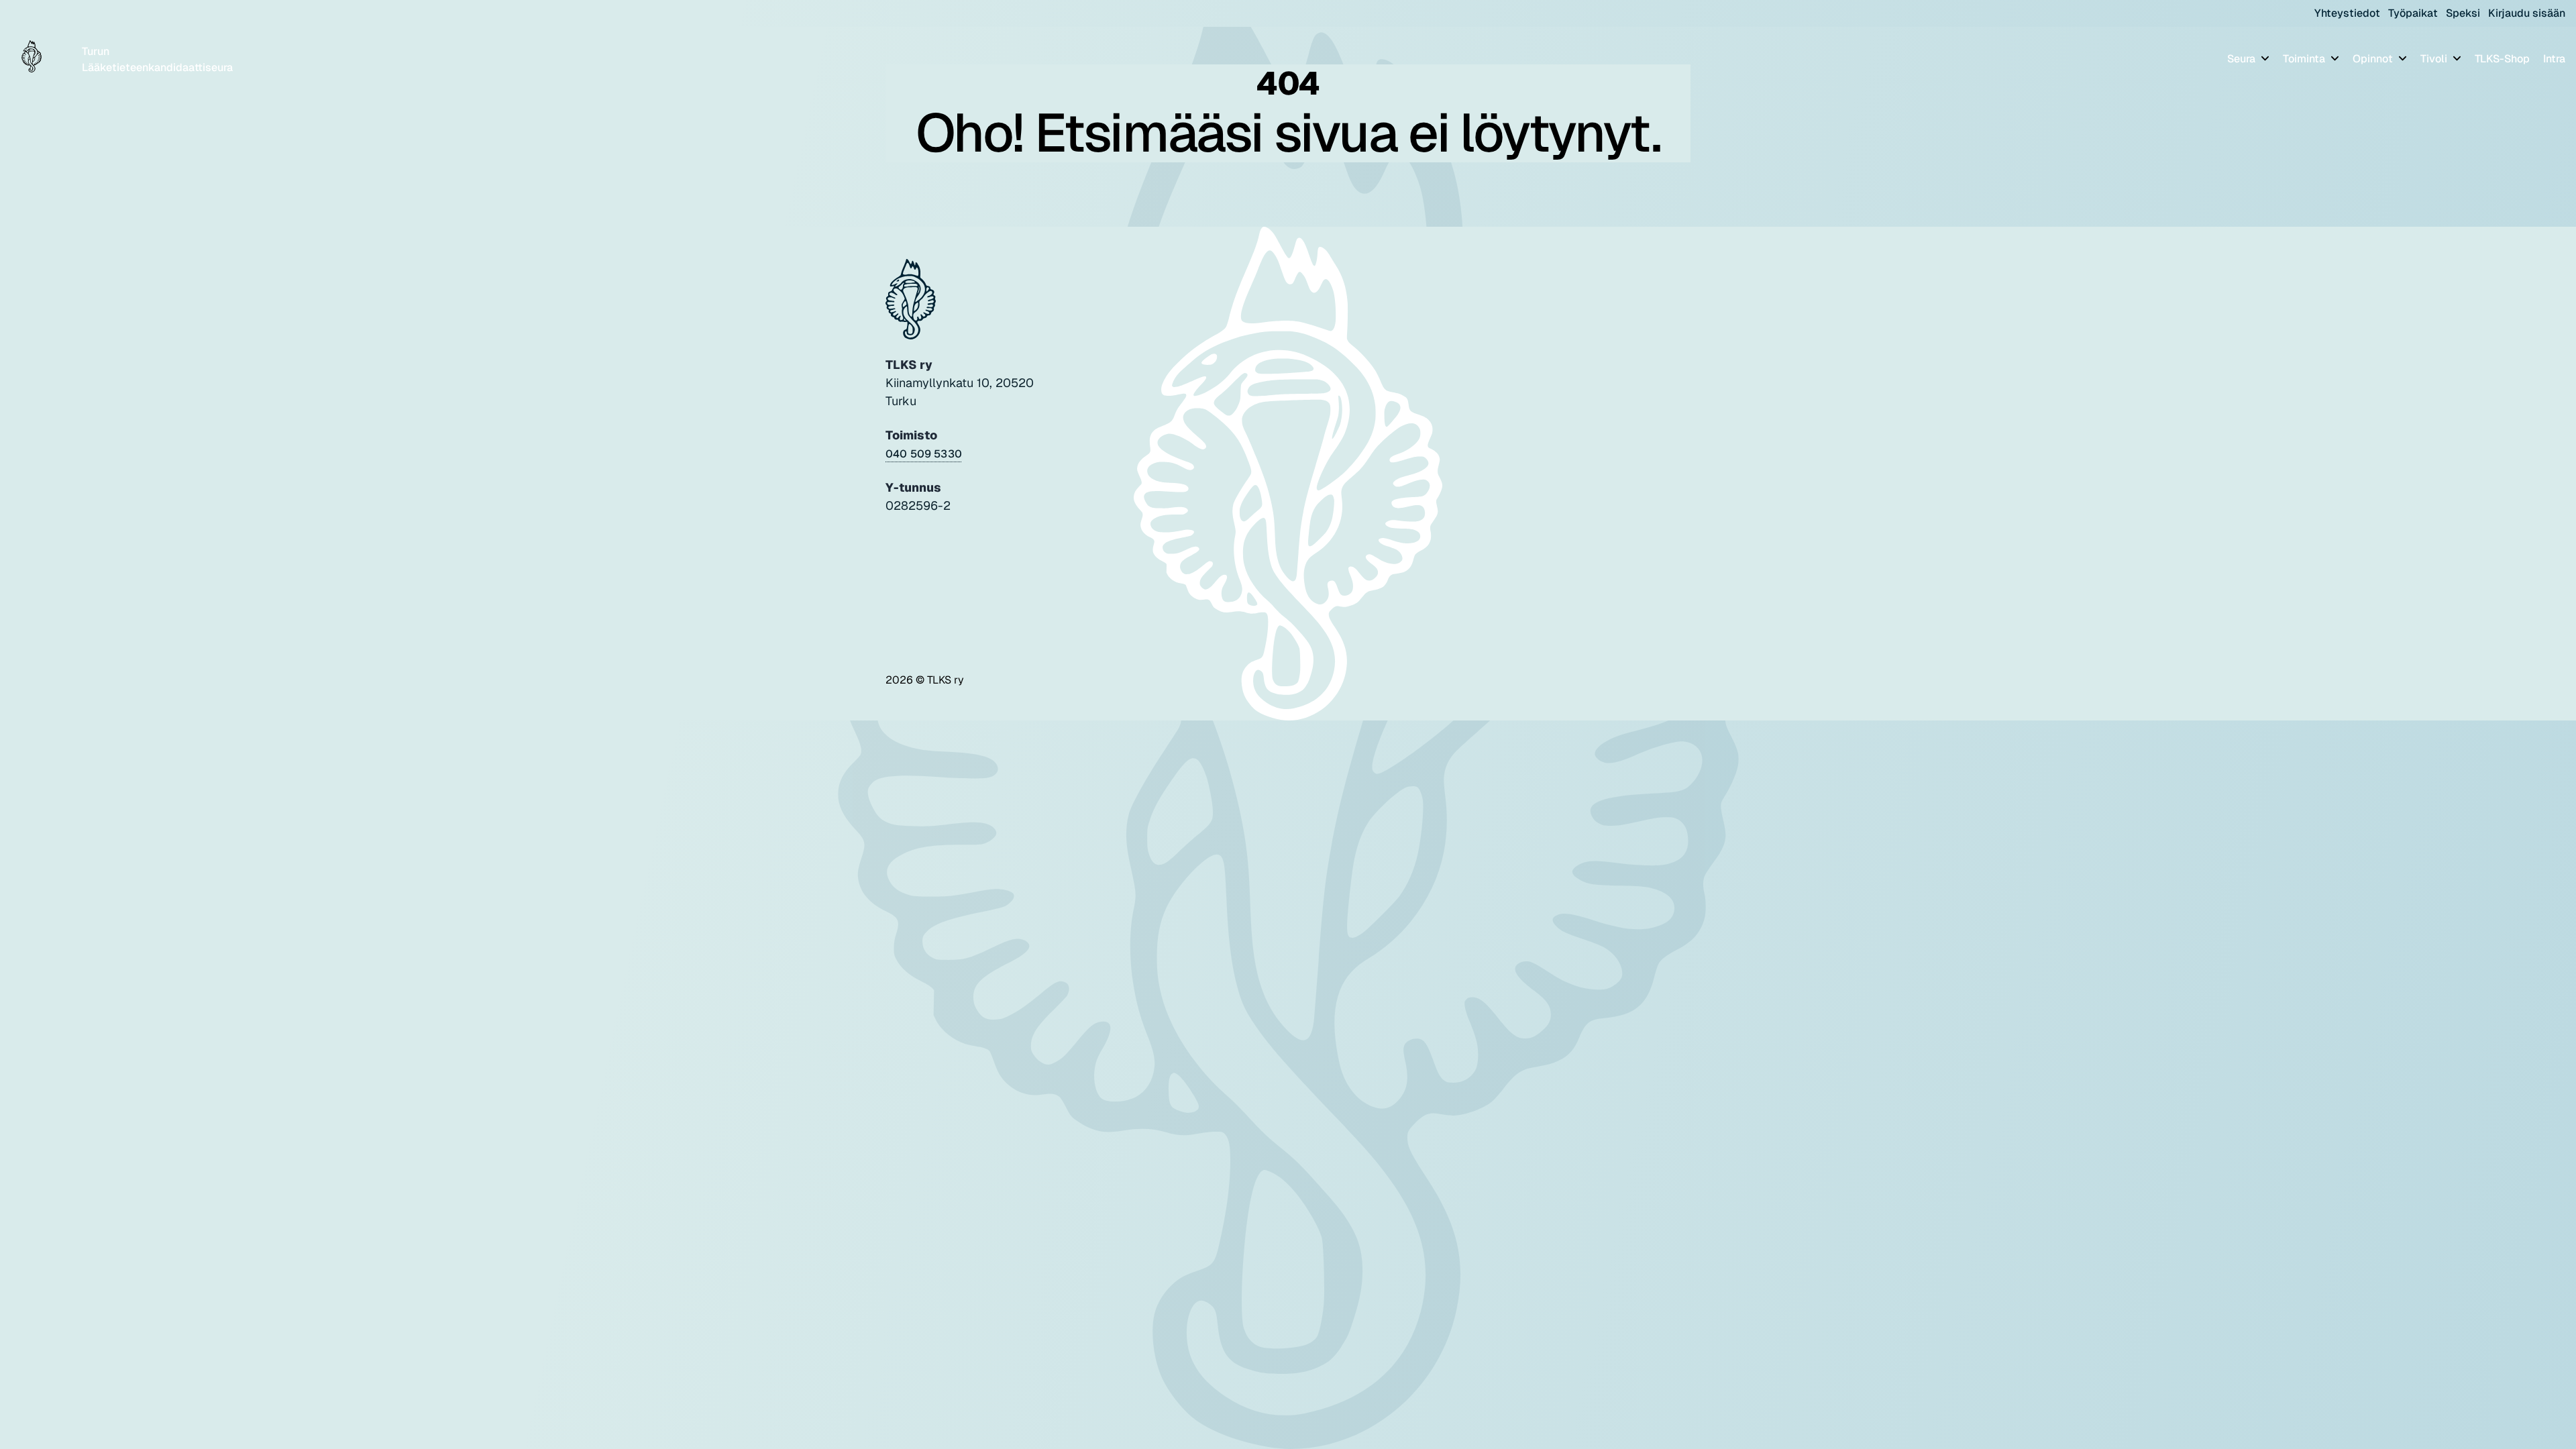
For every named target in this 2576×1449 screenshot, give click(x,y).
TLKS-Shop (2502, 59)
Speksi (2463, 13)
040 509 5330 (924, 454)
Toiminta (2305, 59)
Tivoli (2435, 59)
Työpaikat (2413, 13)
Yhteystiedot (2347, 13)
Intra (2554, 59)
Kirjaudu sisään (2527, 13)
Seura (2243, 59)
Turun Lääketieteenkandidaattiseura (157, 59)
